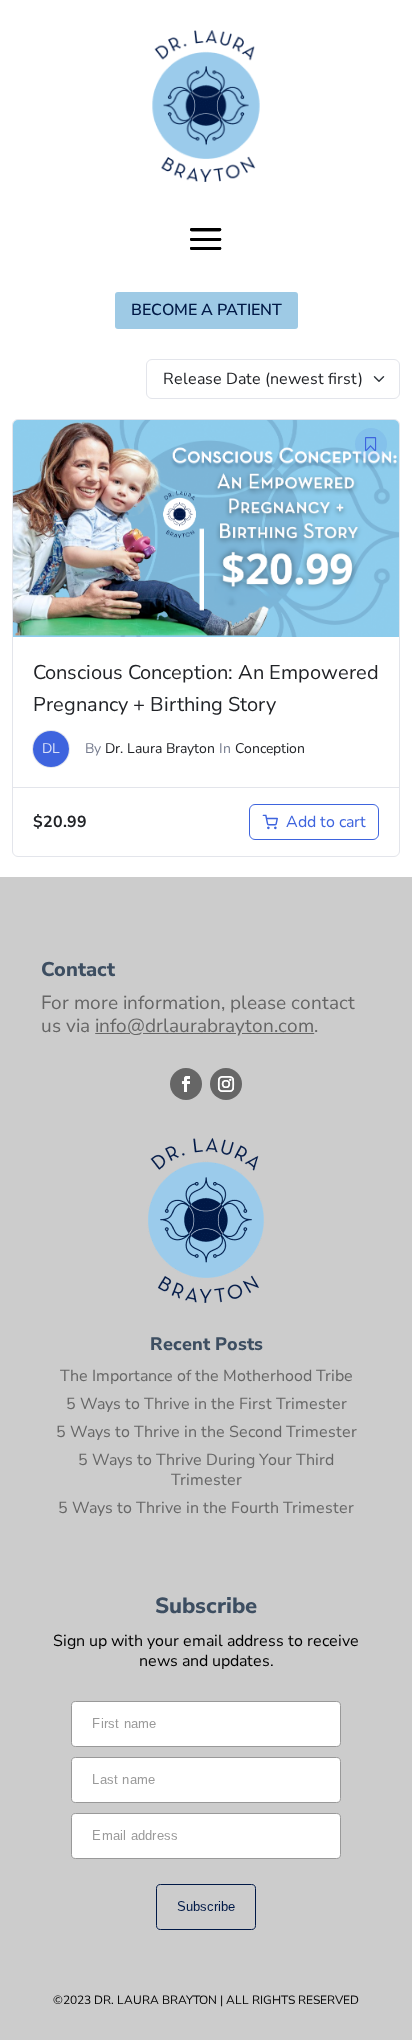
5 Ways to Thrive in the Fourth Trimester (206, 1508)
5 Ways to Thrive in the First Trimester (206, 1404)
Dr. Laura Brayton (160, 748)
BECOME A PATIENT (206, 310)
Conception (270, 748)
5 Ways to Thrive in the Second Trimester (206, 1432)
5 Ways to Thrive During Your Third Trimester (206, 1470)
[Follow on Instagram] (226, 1084)
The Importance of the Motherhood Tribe (206, 1376)
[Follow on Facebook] (186, 1084)
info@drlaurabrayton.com (204, 1026)
